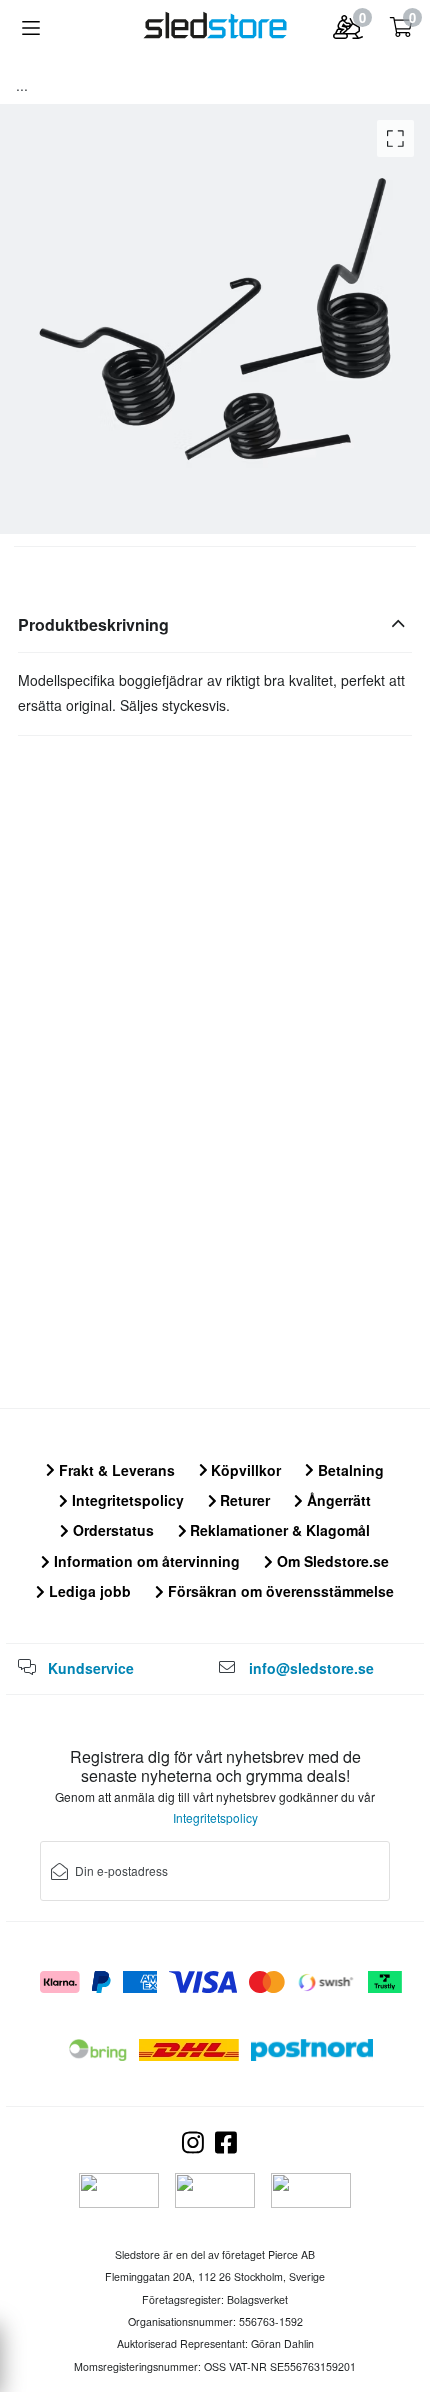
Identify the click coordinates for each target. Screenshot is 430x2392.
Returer (243, 1500)
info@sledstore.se (311, 1668)
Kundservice (91, 1668)
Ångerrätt (337, 1500)
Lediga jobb (88, 1591)
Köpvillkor (244, 1470)
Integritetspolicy (126, 1500)
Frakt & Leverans (115, 1470)
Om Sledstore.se (331, 1561)
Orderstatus (111, 1530)
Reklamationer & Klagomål (278, 1530)
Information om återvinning (145, 1561)
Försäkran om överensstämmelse (279, 1591)
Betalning (349, 1470)
